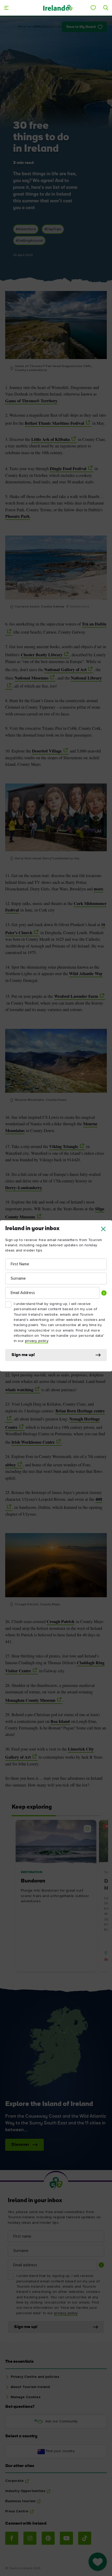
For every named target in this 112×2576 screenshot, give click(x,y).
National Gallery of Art (65, 670)
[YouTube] (66, 2538)
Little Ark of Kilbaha (51, 439)
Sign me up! (23, 1355)
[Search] (106, 8)
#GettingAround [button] (29, 241)
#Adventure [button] (26, 229)
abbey (11, 1465)
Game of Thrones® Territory (31, 401)
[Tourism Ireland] (58, 8)
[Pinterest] (48, 2538)
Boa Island (60, 1721)
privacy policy (37, 1341)
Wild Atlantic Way (86, 974)
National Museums (32, 678)
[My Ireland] (93, 8)
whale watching (19, 1390)
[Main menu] (6, 8)
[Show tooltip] (104, 1293)
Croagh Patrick (61, 1621)
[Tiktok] (85, 2538)
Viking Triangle (64, 1146)
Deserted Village (47, 751)
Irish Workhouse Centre (33, 1442)
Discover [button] (20, 2145)
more (98, 889)
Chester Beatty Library (42, 655)
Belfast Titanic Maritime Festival (54, 423)
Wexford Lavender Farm (76, 996)
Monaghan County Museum (30, 1700)
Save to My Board (81, 27)
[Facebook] (12, 2538)
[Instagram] (30, 2538)
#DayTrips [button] (53, 229)
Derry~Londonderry (24, 1188)
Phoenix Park (17, 516)
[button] (103, 1229)
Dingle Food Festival (68, 469)
